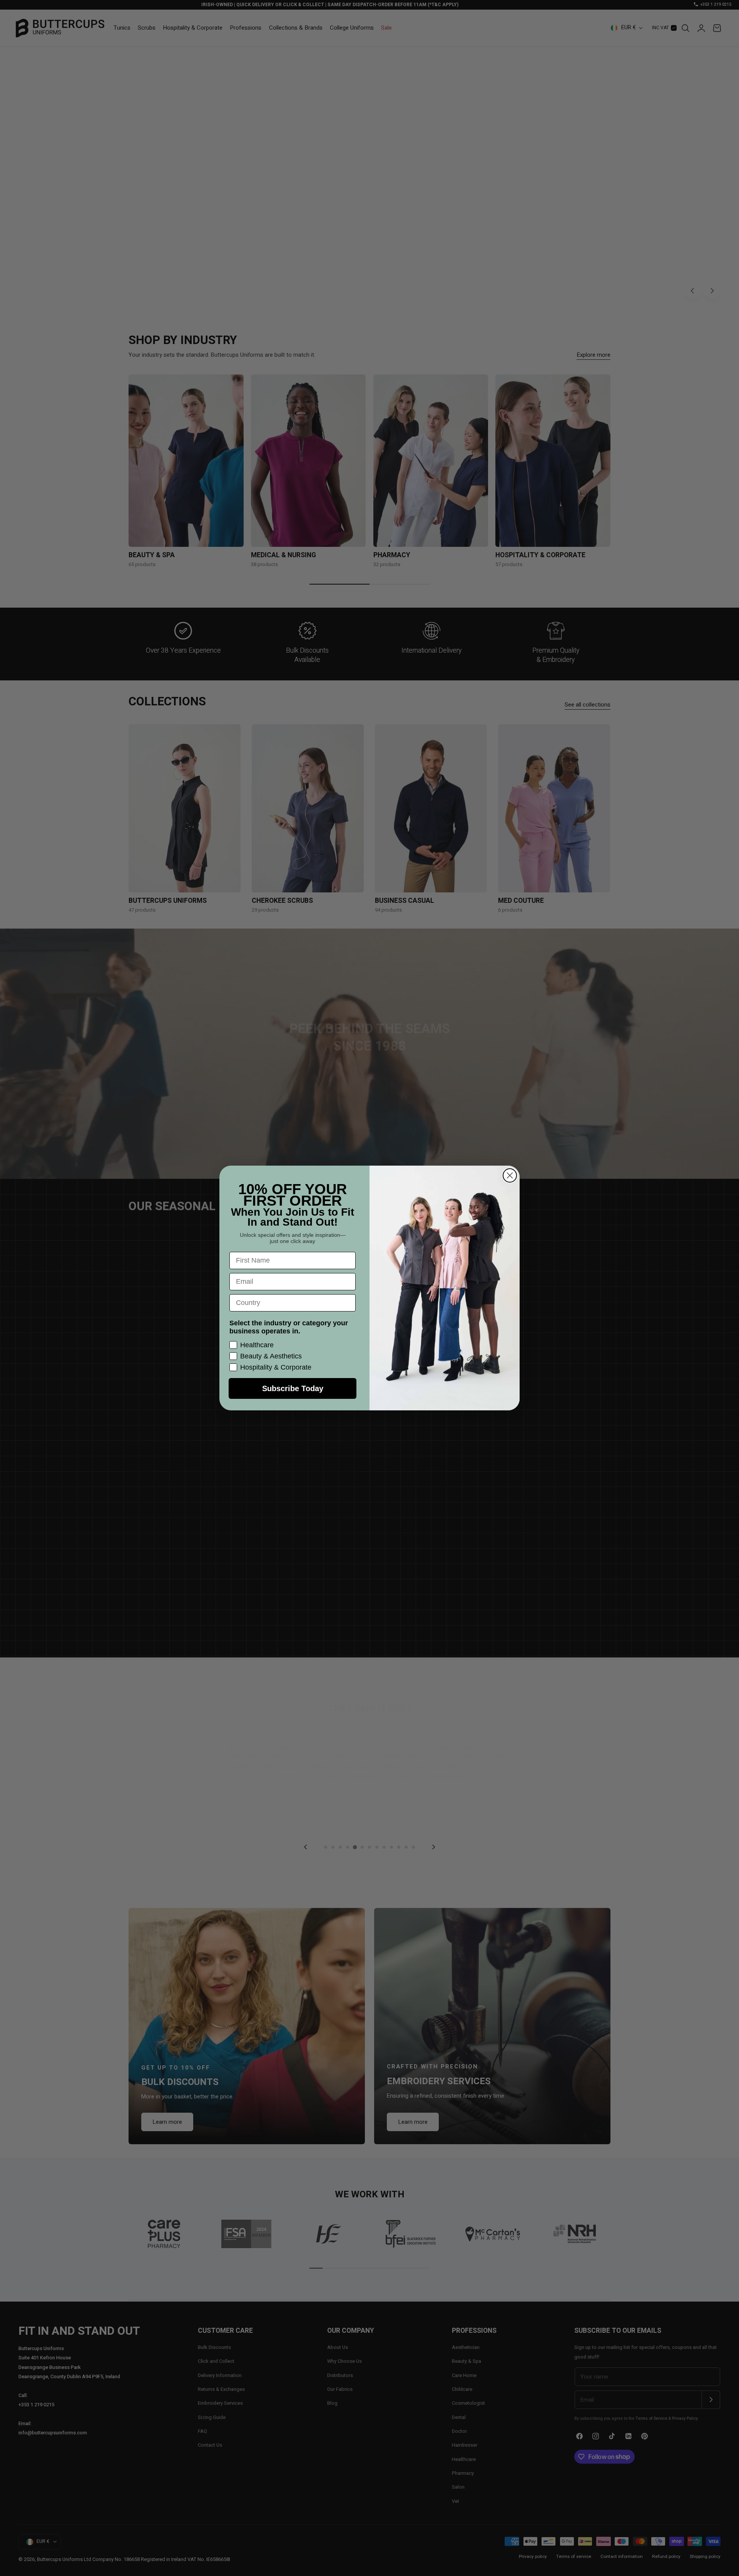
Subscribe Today (293, 1388)
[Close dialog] (510, 1175)
